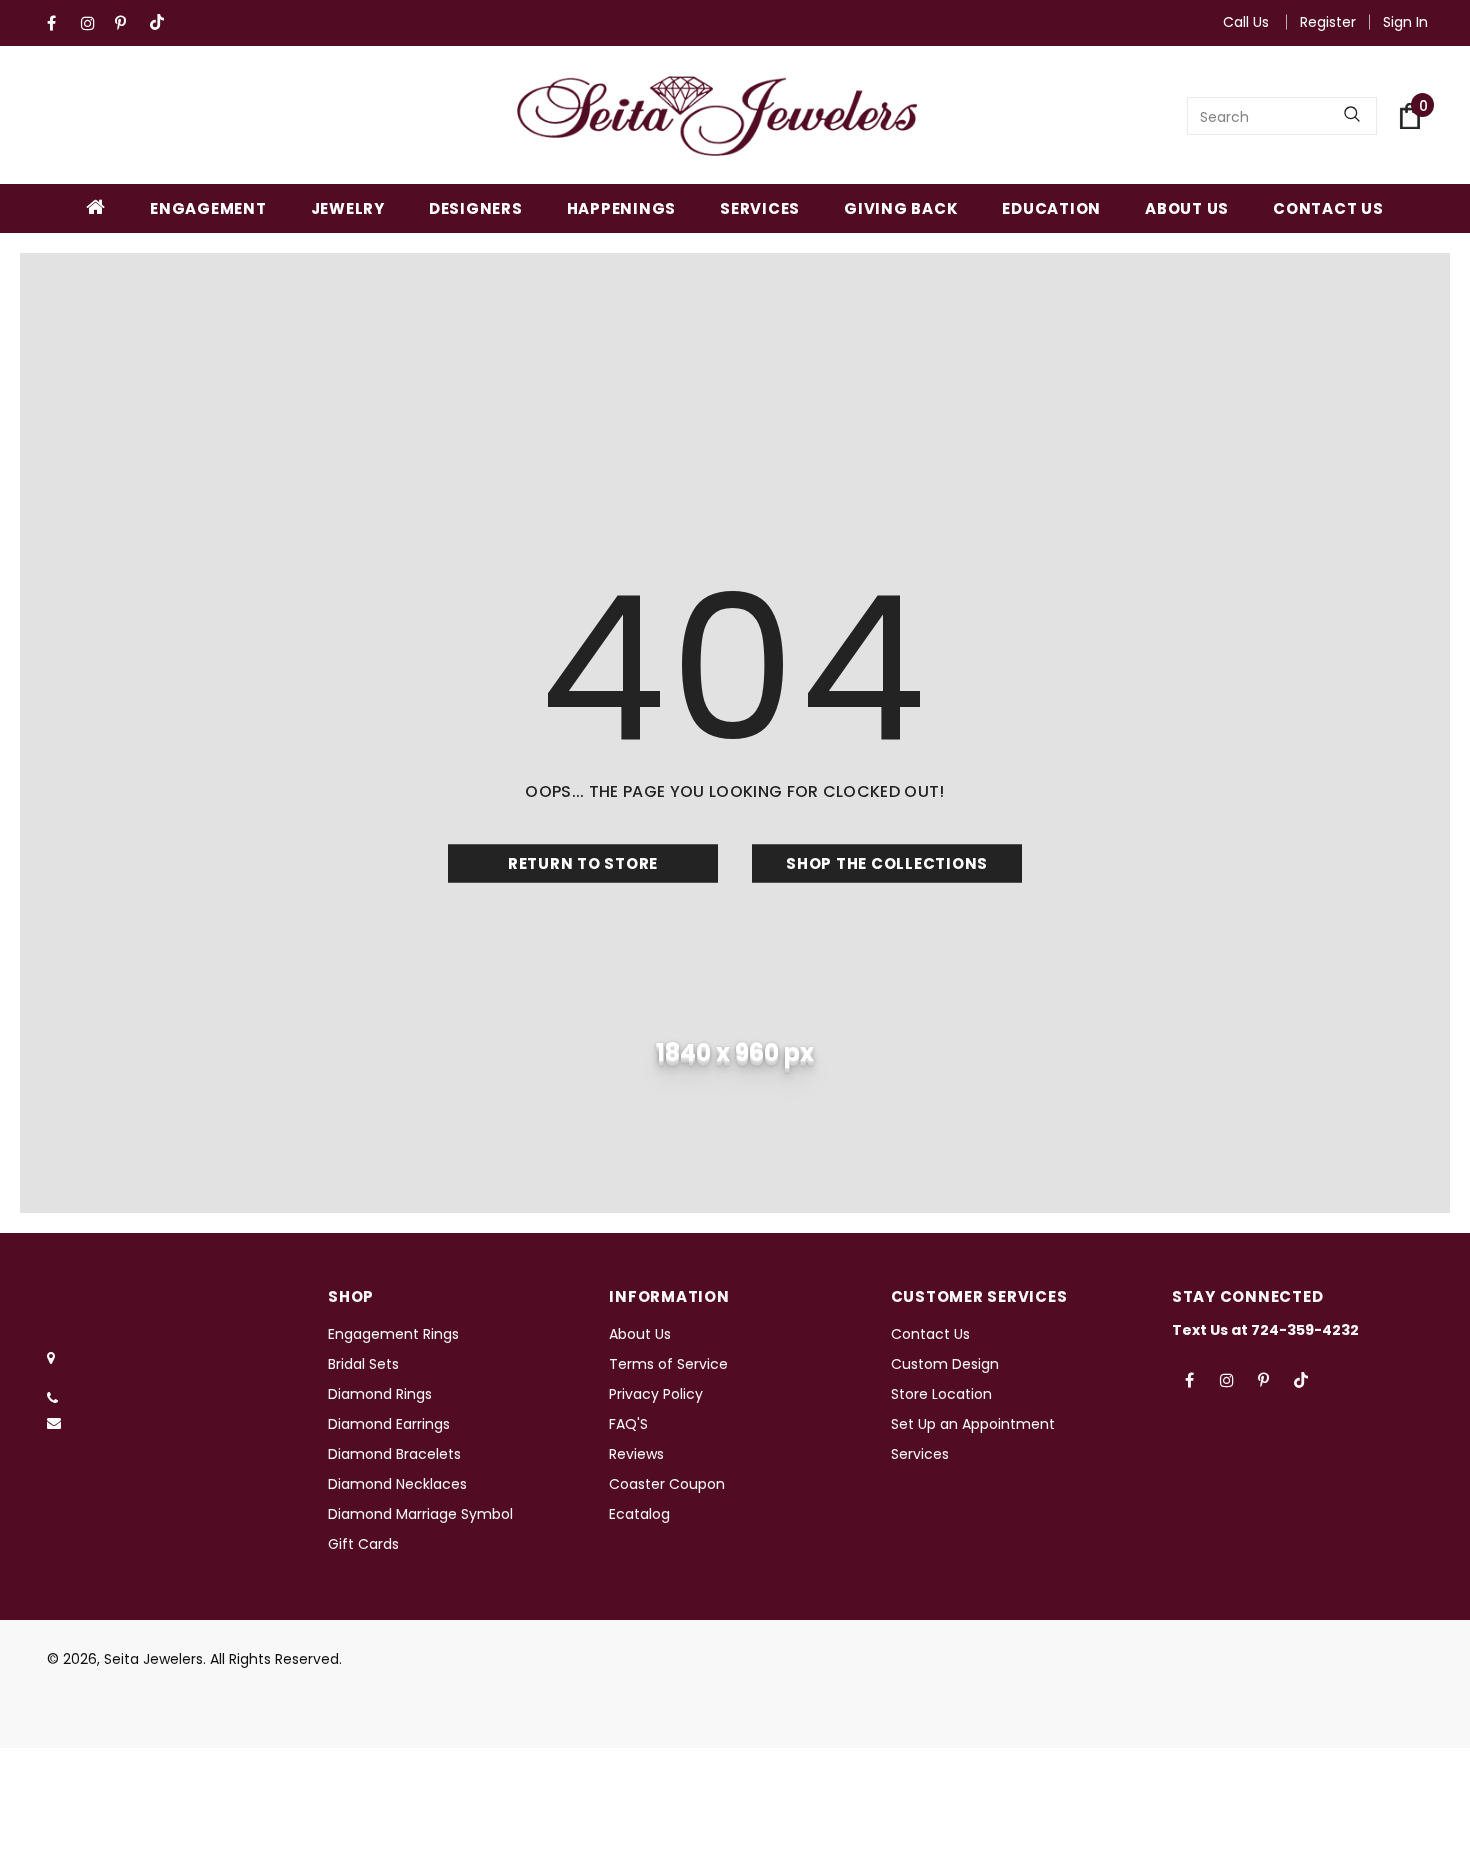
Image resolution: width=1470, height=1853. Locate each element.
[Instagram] (93, 23)
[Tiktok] (161, 23)
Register (1328, 22)
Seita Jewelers (153, 1659)
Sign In (1405, 22)
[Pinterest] (127, 23)
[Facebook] (59, 23)
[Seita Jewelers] (717, 116)
